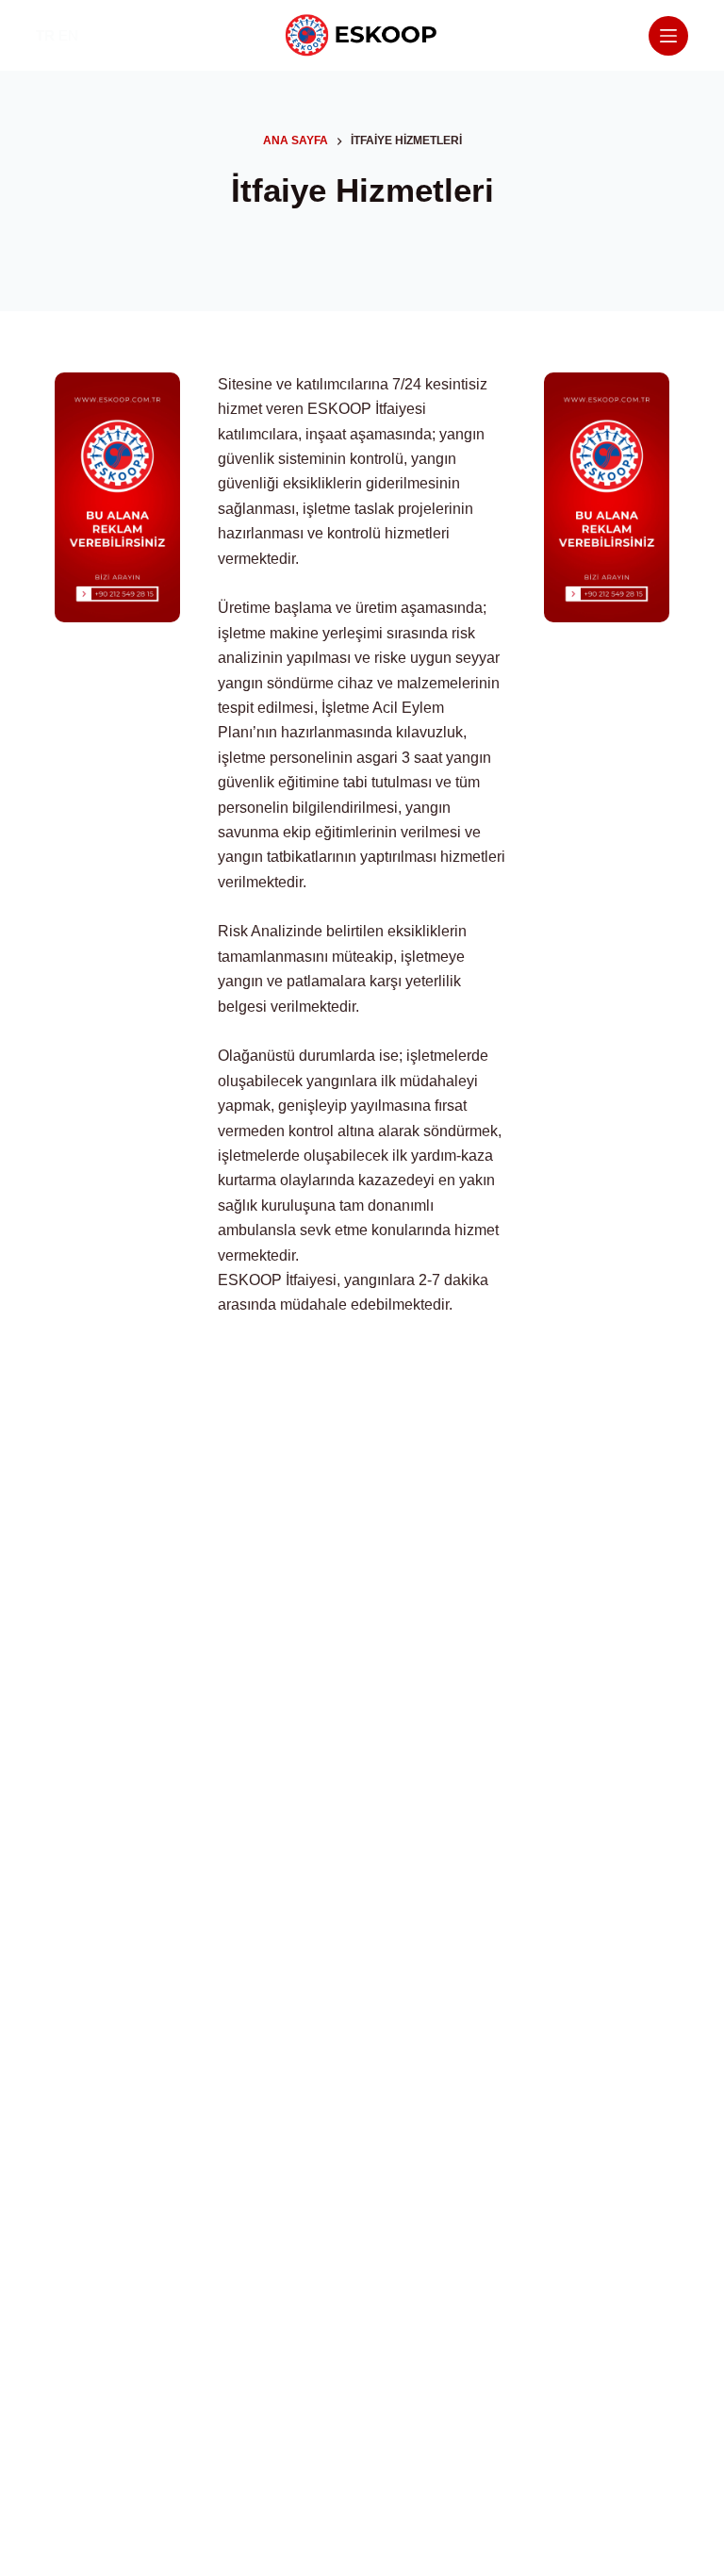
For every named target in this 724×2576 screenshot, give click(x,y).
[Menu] (668, 36)
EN (68, 35)
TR (45, 35)
